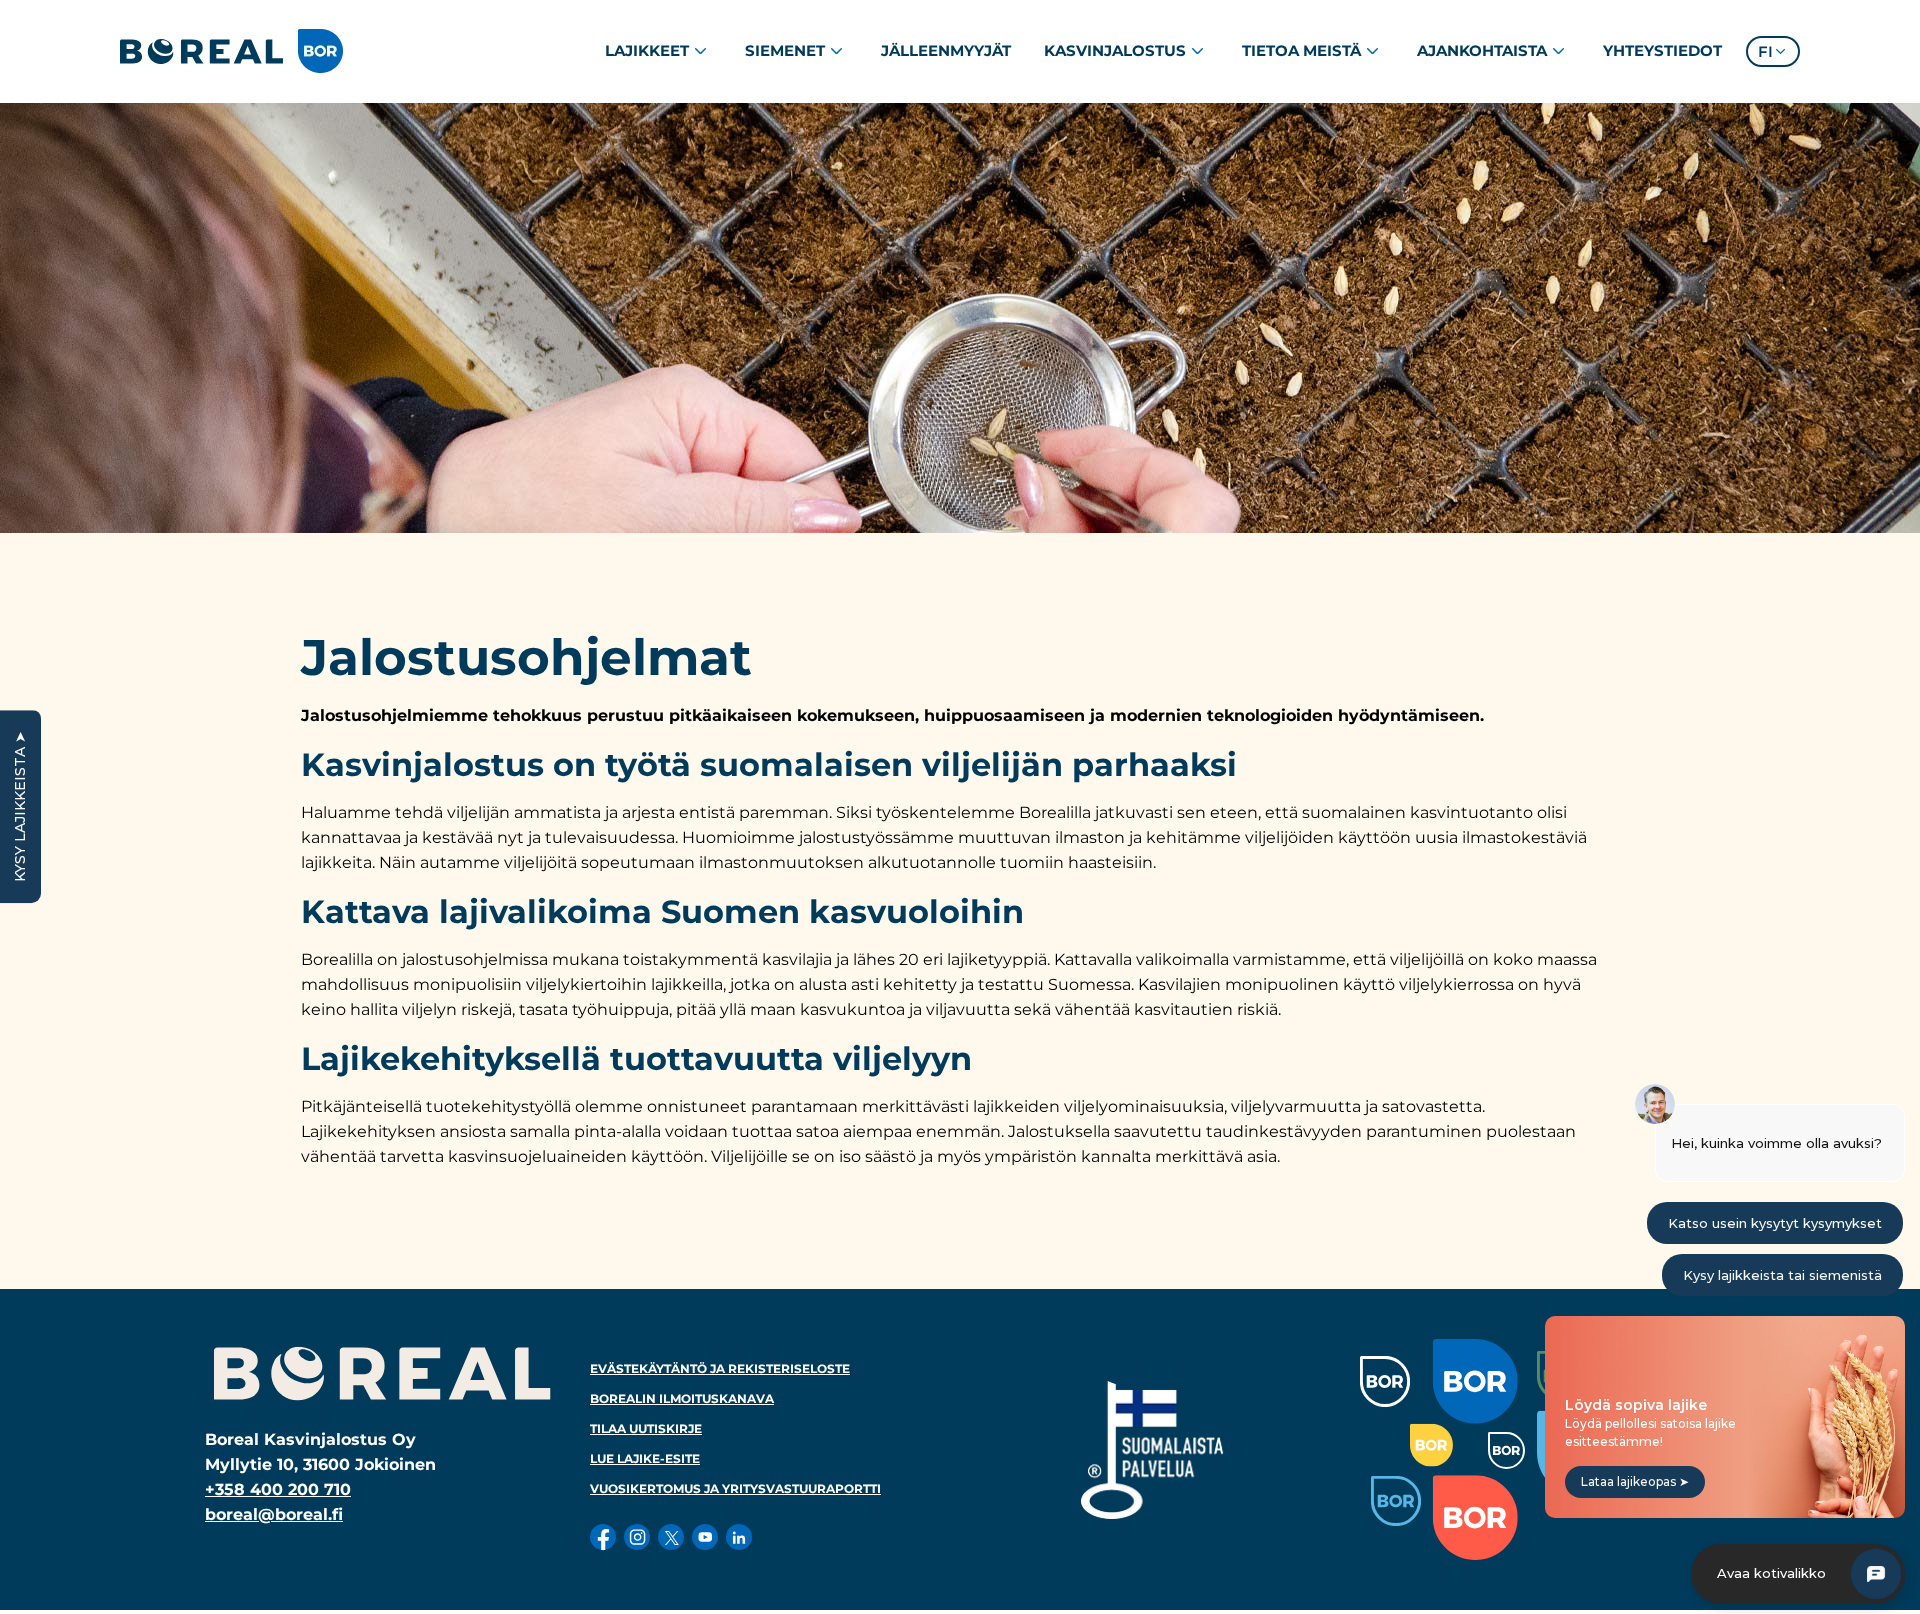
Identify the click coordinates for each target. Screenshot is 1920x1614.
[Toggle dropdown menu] (700, 51)
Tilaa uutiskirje (646, 1428)
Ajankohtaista (1482, 50)
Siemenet (785, 50)
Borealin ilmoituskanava (682, 1398)
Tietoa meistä (1301, 50)
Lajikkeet (647, 50)
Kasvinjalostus (1115, 50)
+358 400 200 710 (278, 1489)
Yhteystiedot (1662, 50)
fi (1765, 51)
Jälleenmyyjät (946, 50)
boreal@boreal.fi (274, 1514)
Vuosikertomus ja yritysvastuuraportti (735, 1488)
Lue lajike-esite (645, 1458)
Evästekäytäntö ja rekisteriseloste (720, 1368)
